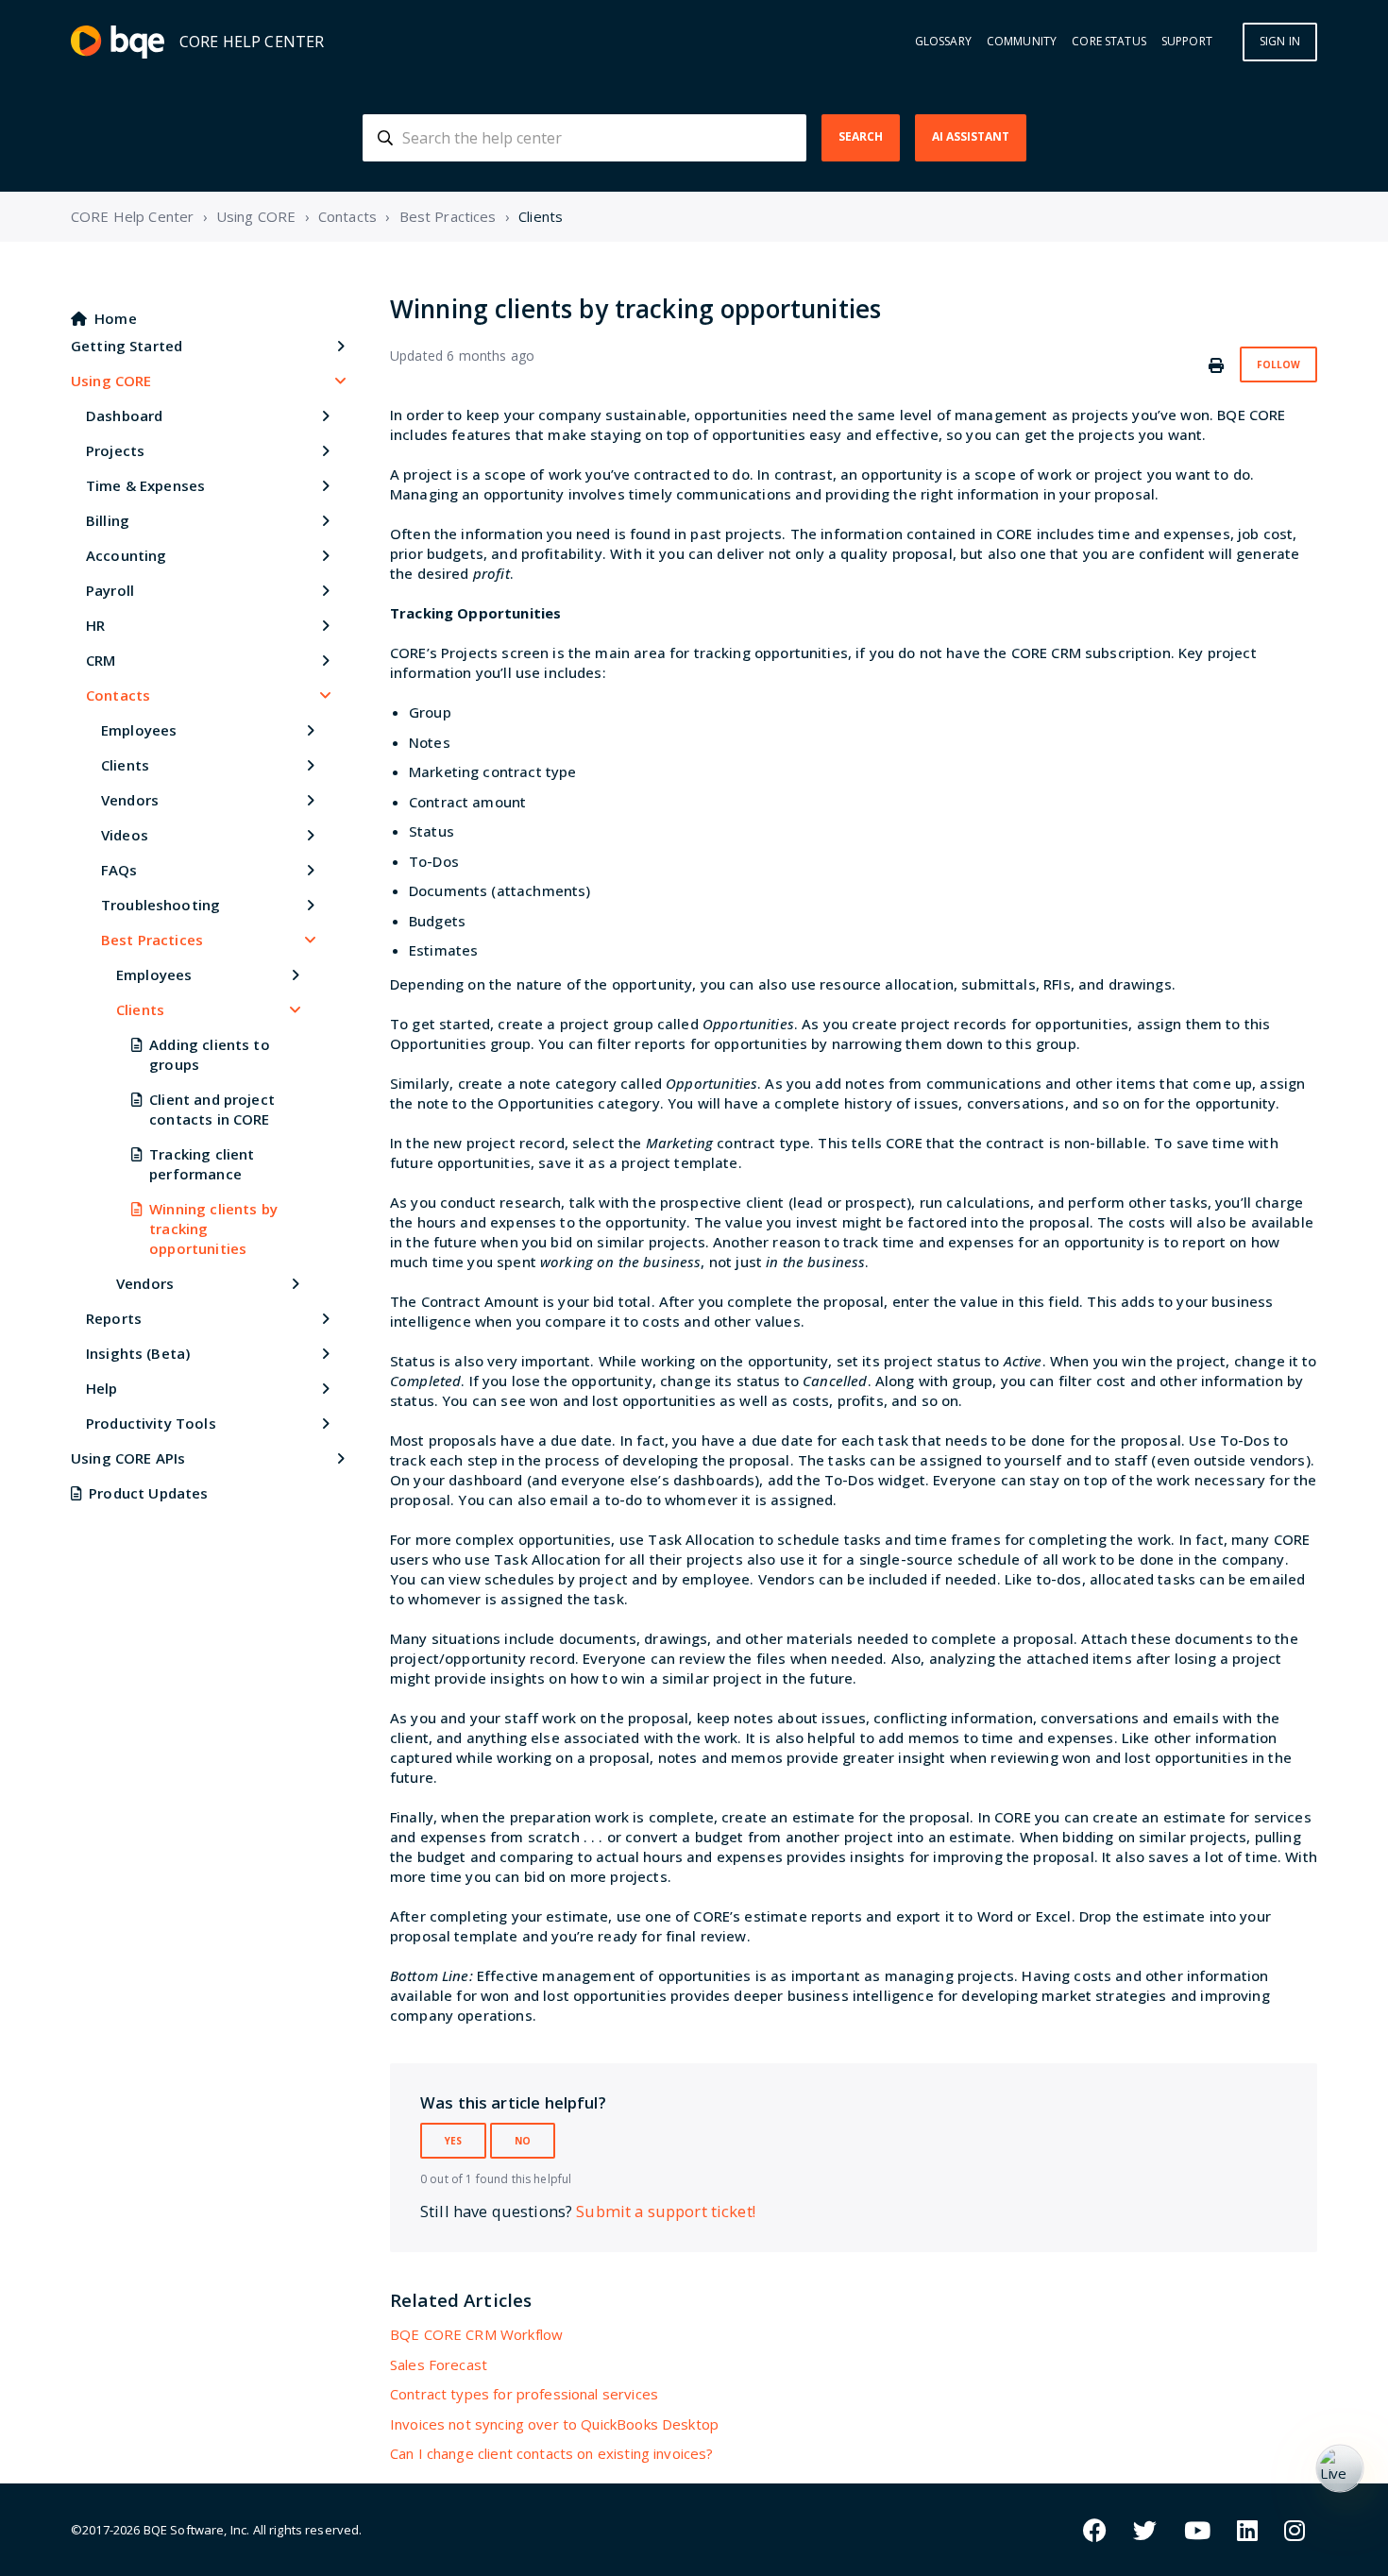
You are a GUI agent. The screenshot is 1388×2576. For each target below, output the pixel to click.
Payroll (110, 590)
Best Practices (448, 216)
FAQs (119, 870)
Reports (114, 1318)
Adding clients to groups (210, 1054)
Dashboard (124, 415)
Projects (115, 450)
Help (102, 1388)
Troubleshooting (161, 905)
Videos (125, 835)
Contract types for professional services (524, 2394)
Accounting (127, 555)
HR (95, 625)
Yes (453, 2141)
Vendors (130, 800)
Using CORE (256, 216)
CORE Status (1109, 42)
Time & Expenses (145, 485)
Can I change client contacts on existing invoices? (552, 2453)
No (523, 2141)
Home (116, 318)
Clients (541, 216)
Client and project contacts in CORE (212, 1109)
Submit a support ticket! (666, 2211)
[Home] (118, 42)
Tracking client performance (202, 1164)
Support (1187, 42)
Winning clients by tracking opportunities (213, 1229)
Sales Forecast (439, 2364)
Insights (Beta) (138, 1353)
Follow (1278, 364)
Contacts (347, 216)
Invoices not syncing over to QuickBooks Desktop (554, 2424)
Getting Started (127, 346)
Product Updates (148, 1493)
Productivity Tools (151, 1423)
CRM (101, 660)
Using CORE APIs (128, 1458)
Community (1022, 42)
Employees (139, 730)
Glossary (943, 42)
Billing (108, 520)
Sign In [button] (1280, 41)
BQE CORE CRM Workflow (476, 2334)
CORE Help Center (132, 216)
